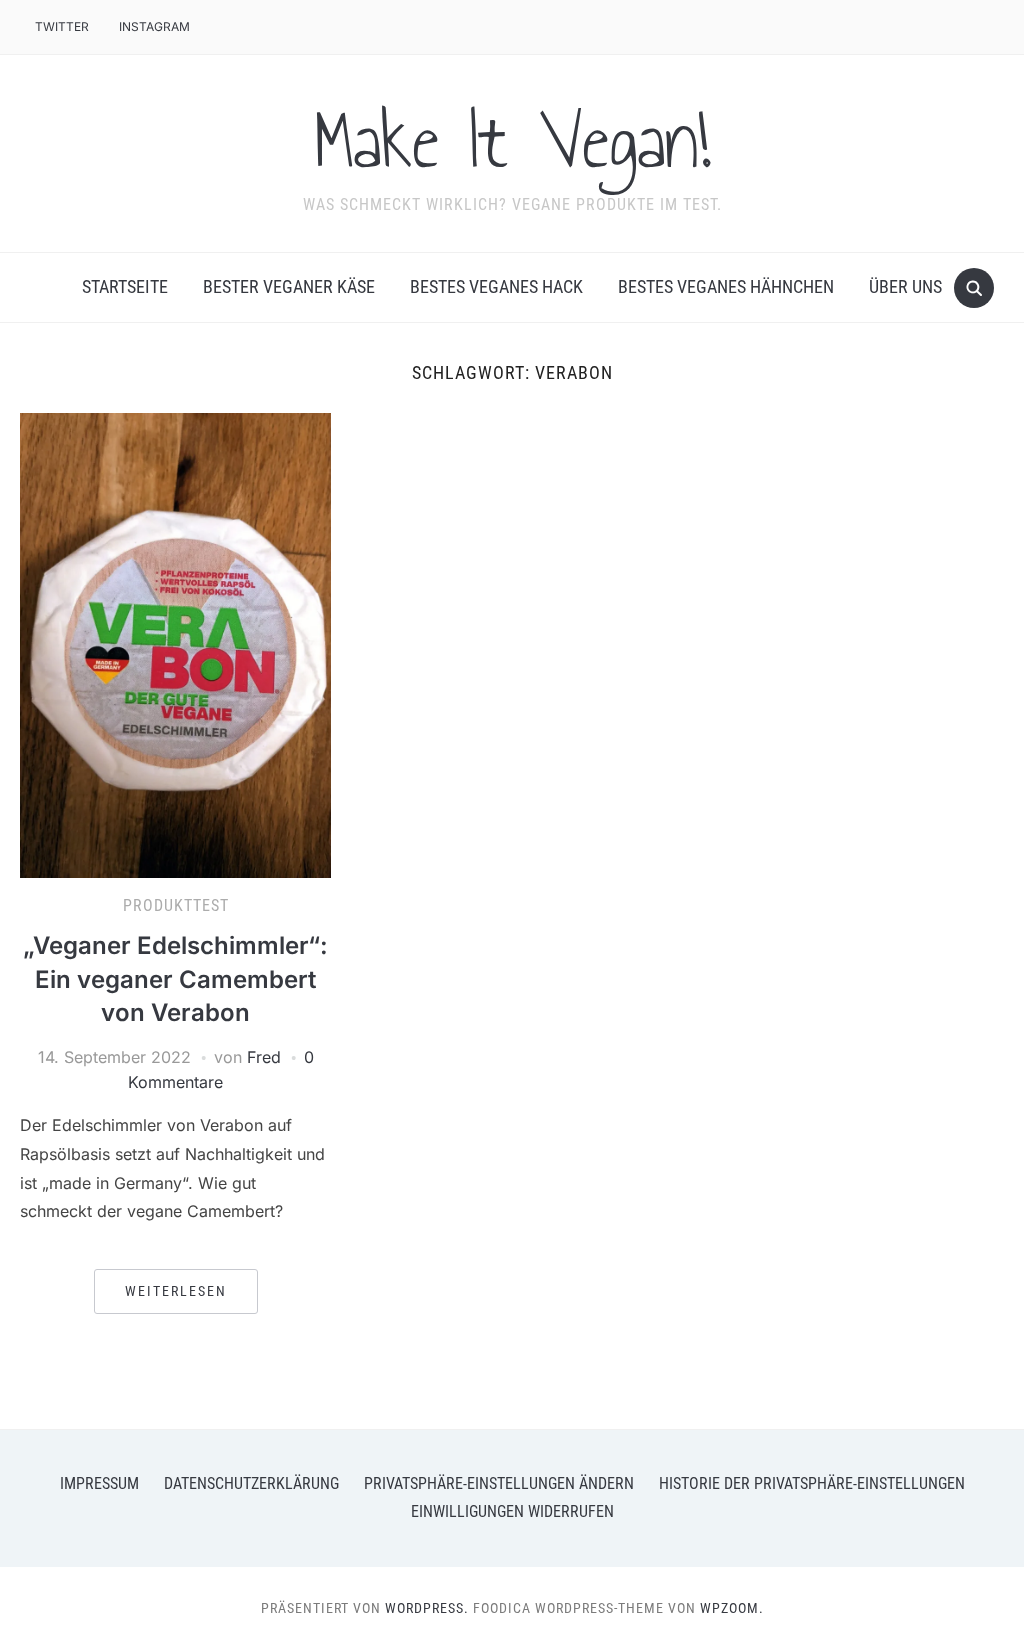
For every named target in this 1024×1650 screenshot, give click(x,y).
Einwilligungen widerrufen (512, 1511)
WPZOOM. (732, 1608)
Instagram (154, 26)
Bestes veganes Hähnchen (726, 286)
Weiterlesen (176, 1291)
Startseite (125, 286)
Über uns (905, 286)
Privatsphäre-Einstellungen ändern (499, 1483)
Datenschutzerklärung (251, 1483)
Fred (264, 1057)
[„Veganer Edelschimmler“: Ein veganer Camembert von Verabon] (175, 644)
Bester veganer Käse (289, 286)
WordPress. (427, 1608)
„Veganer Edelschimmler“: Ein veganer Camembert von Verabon (175, 979)
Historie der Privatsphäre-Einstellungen (812, 1483)
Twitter (62, 26)
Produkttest (176, 905)
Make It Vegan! (512, 141)
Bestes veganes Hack (496, 286)
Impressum (99, 1483)
